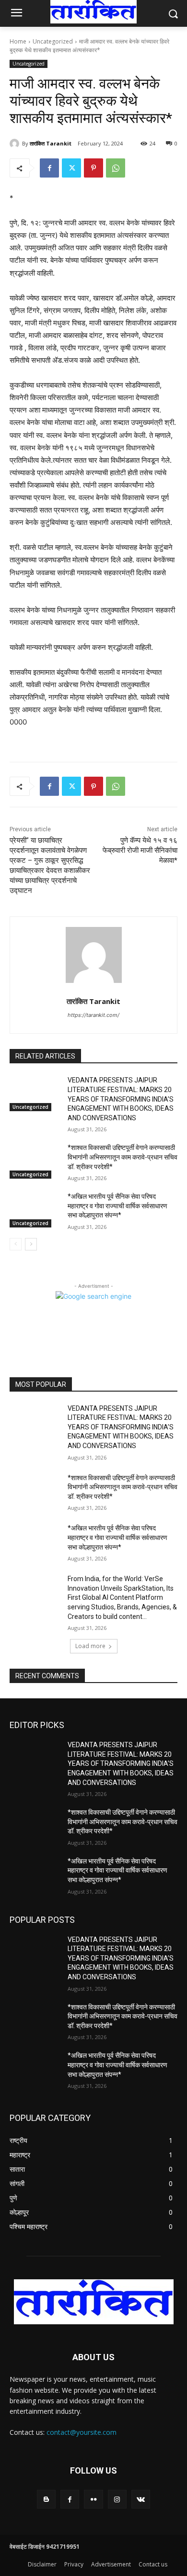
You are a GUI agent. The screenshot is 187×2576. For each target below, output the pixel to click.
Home (18, 41)
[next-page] (31, 1244)
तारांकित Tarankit (51, 143)
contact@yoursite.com (82, 2432)
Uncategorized (53, 41)
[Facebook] (49, 168)
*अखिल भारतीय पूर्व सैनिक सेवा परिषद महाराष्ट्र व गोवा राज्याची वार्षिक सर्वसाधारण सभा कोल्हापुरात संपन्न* (117, 1206)
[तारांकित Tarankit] (16, 144)
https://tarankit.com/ (93, 1015)
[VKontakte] (141, 2499)
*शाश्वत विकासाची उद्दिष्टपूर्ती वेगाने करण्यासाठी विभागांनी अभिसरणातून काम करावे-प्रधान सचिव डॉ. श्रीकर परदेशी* (123, 1157)
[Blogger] (46, 2499)
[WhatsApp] (116, 168)
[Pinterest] (93, 168)
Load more (90, 1646)
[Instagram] (117, 2499)
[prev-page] (16, 1244)
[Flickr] (93, 2499)
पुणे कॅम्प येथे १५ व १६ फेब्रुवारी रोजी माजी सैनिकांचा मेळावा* (140, 850)
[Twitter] (71, 168)
